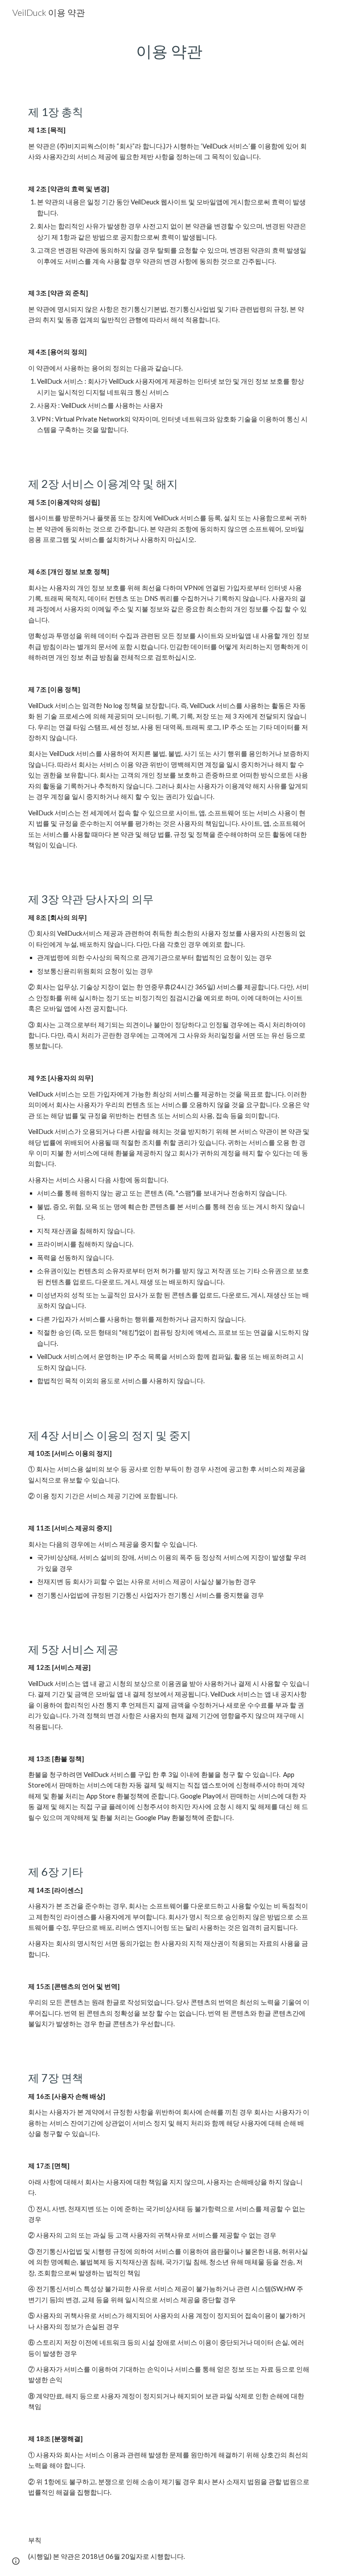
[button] (16, 2561)
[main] (169, 51)
